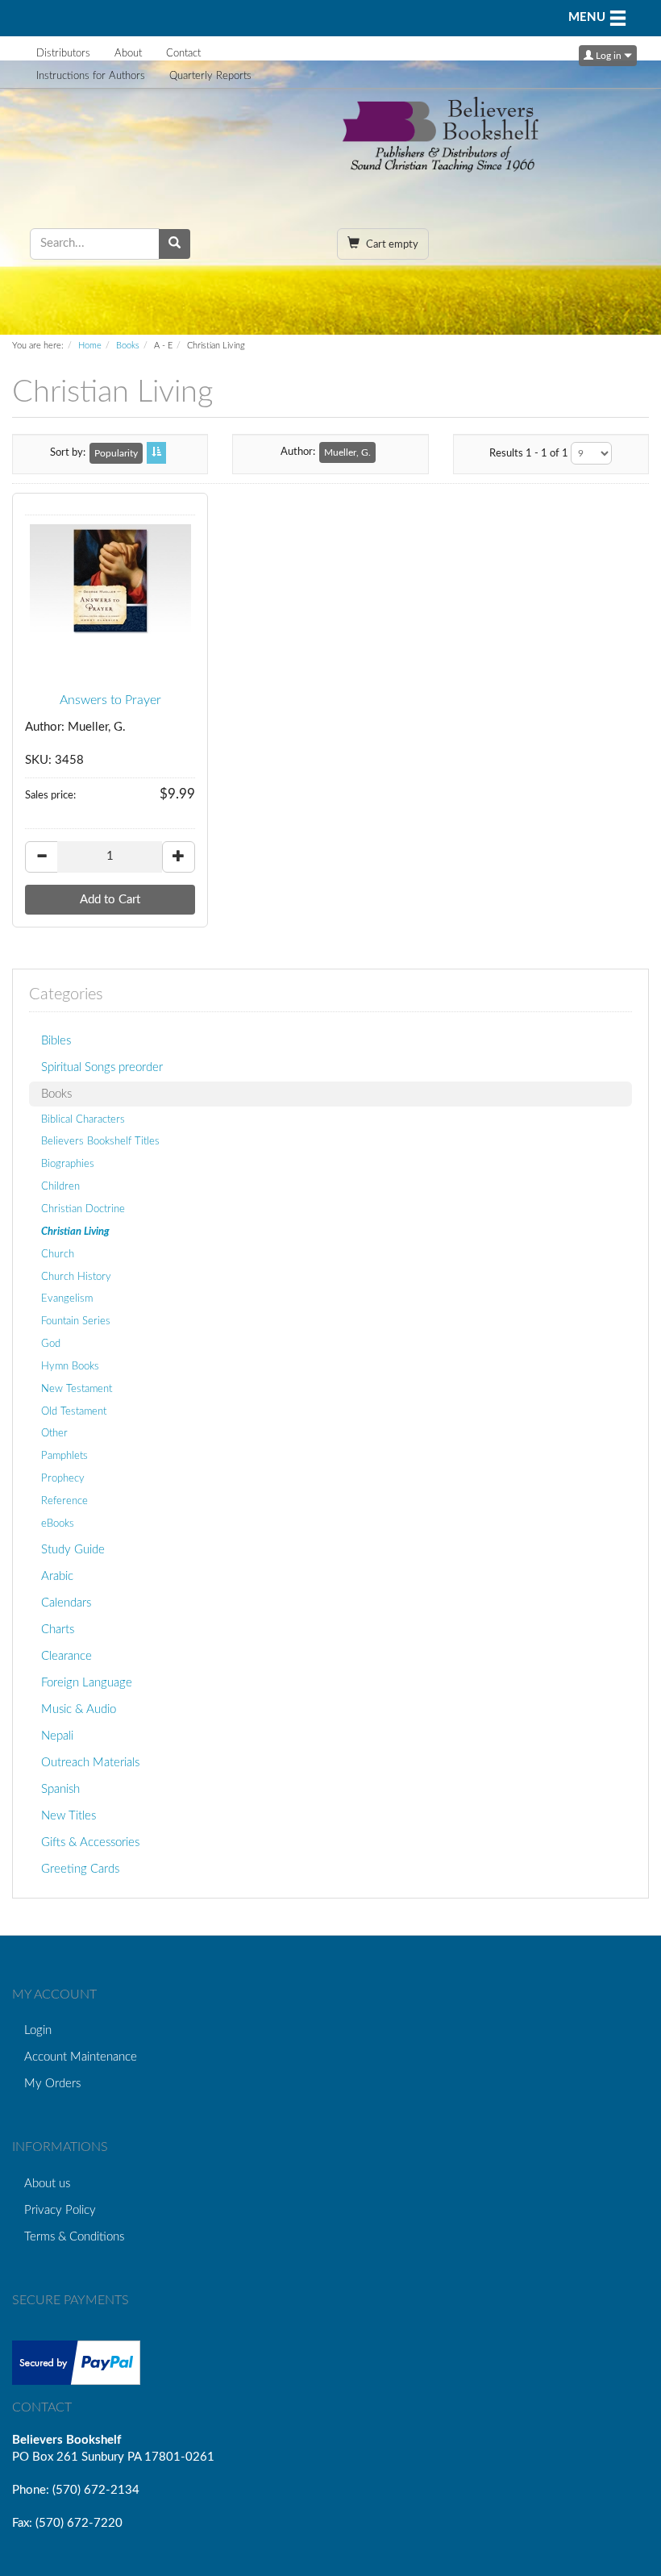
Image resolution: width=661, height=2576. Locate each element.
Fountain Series (76, 1321)
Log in (609, 56)
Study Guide (73, 1550)
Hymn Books (70, 1366)
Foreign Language (87, 1683)
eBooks (58, 1524)
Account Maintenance (81, 2057)
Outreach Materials (90, 1763)
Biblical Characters (83, 1119)
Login (38, 2030)
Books (128, 346)
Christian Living (75, 1232)
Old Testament (74, 1411)
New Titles (69, 1816)
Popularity (116, 453)
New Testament (77, 1389)
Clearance (67, 1656)
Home (90, 346)
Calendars (66, 1603)
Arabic (57, 1576)
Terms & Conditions (74, 2237)
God (51, 1344)
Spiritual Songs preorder (102, 1067)
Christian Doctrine (83, 1209)
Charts (58, 1630)
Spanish (60, 1789)
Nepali (57, 1736)
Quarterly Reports (210, 76)
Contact (183, 54)
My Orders (52, 2084)
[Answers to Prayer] (110, 581)
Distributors (63, 54)
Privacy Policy (60, 2210)
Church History (76, 1277)
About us (47, 2184)
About (128, 54)
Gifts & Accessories (90, 1842)
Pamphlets (64, 1456)
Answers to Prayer (110, 700)
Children (60, 1186)
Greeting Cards (80, 1869)
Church (58, 1254)
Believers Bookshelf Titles (100, 1141)
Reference (64, 1501)
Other (54, 1433)
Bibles (56, 1041)
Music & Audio (79, 1709)
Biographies (68, 1164)
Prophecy (63, 1478)
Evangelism (67, 1298)
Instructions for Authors (91, 76)
